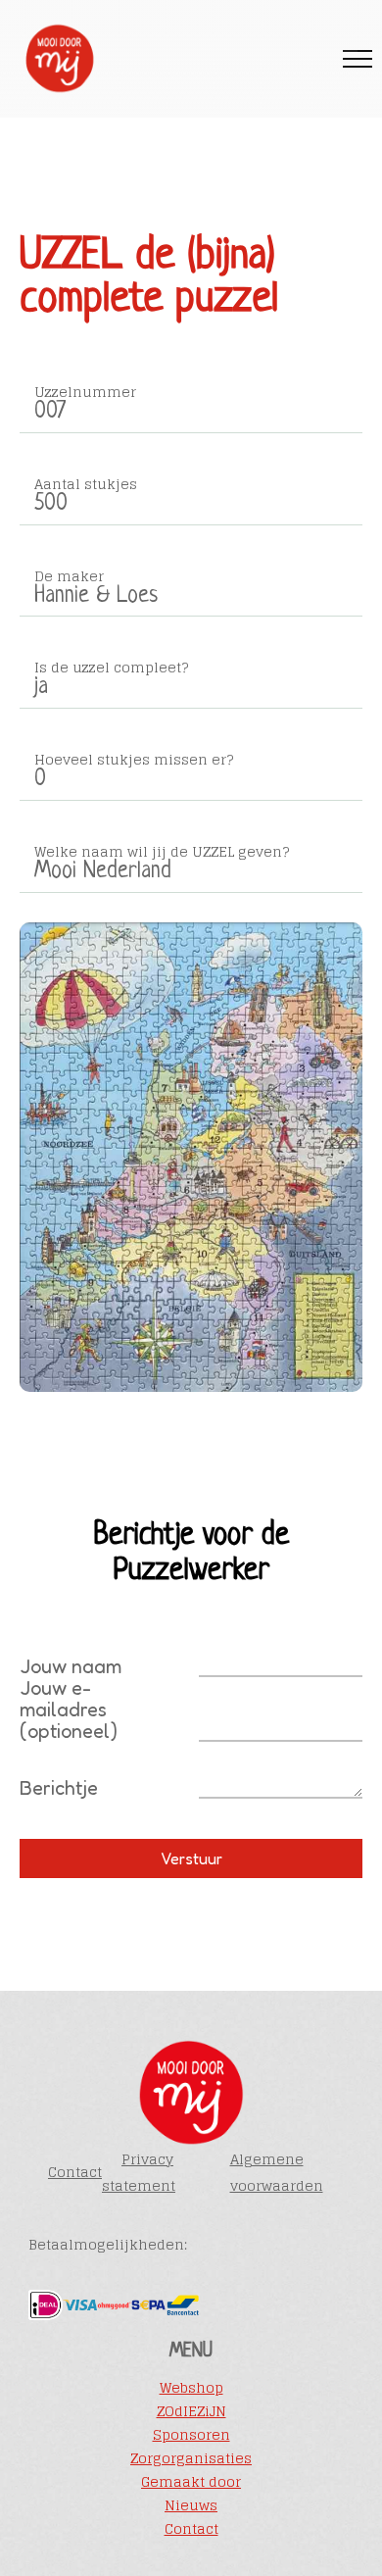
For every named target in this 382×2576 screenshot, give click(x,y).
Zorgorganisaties (191, 2458)
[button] (358, 59)
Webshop (191, 2388)
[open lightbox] (191, 1158)
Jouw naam (71, 1666)
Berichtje (59, 1788)
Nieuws (191, 2505)
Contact (75, 2172)
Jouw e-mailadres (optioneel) (69, 1709)
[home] (54, 59)
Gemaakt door (191, 2482)
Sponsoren (191, 2435)
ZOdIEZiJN (191, 2411)
